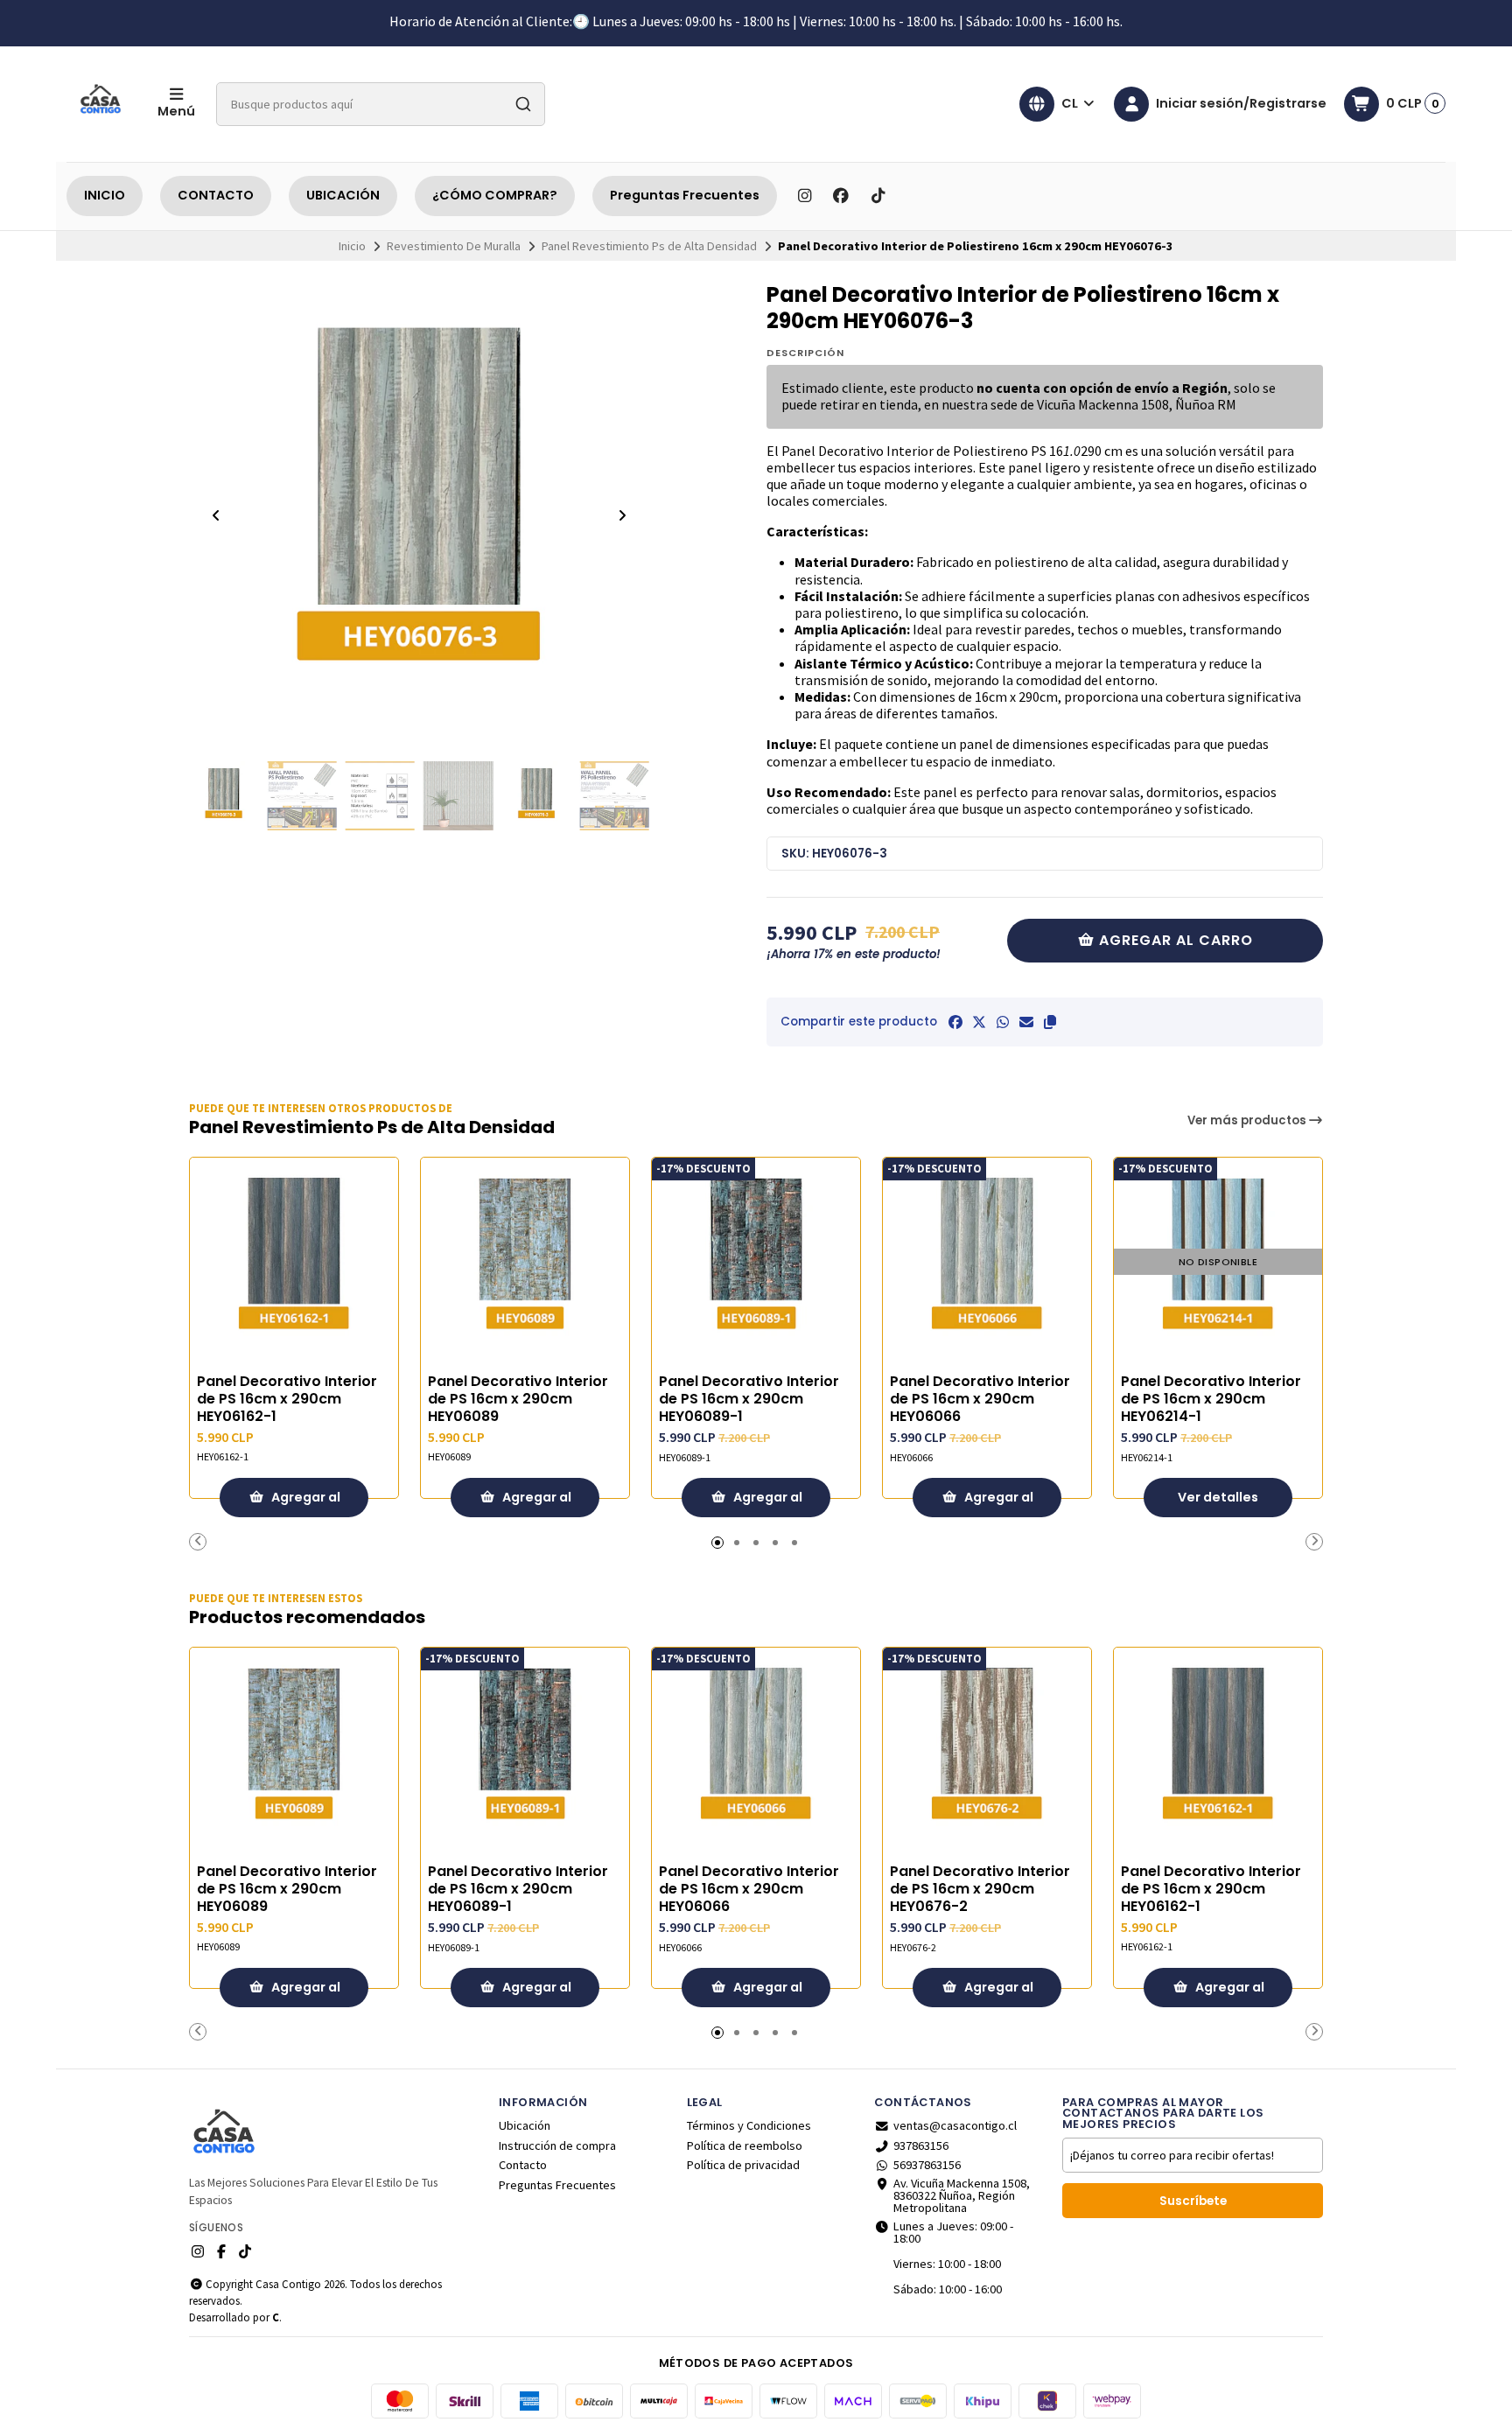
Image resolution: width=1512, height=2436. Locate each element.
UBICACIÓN (343, 195)
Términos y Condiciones (749, 2125)
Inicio (352, 246)
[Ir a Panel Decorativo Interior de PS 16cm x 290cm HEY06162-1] (294, 1262)
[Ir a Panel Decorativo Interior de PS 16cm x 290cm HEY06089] (525, 1262)
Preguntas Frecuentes (685, 195)
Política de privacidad (743, 2165)
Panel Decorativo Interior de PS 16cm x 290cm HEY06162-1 (287, 1399)
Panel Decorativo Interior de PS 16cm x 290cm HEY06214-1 (1211, 1399)
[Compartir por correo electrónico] (1026, 1022)
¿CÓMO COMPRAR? (495, 195)
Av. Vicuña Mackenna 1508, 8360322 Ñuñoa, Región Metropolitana (962, 2196)
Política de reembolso (745, 2145)
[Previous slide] (216, 515)
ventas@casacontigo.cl (955, 2125)
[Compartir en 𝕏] (979, 1022)
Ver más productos (1248, 1120)
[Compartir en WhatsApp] (1003, 1022)
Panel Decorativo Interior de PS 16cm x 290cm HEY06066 (980, 1399)
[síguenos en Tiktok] (878, 196)
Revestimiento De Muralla (454, 246)
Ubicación (525, 2125)
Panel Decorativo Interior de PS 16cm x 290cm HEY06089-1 (749, 1399)
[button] (1050, 1022)
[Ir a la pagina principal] (101, 104)
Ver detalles (1218, 1497)
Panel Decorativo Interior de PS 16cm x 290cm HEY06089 (518, 1399)
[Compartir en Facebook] (955, 1022)
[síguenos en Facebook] (841, 196)
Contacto (523, 2165)
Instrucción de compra (557, 2145)
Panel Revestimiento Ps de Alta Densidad (649, 246)
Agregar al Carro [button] (304, 1503)
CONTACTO (216, 195)
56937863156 (927, 2165)
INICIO (105, 195)
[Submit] (523, 104)
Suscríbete (1193, 2201)
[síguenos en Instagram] (804, 196)
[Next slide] (622, 515)
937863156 (921, 2145)
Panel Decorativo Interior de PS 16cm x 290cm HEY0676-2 (980, 1889)
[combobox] (381, 104)
